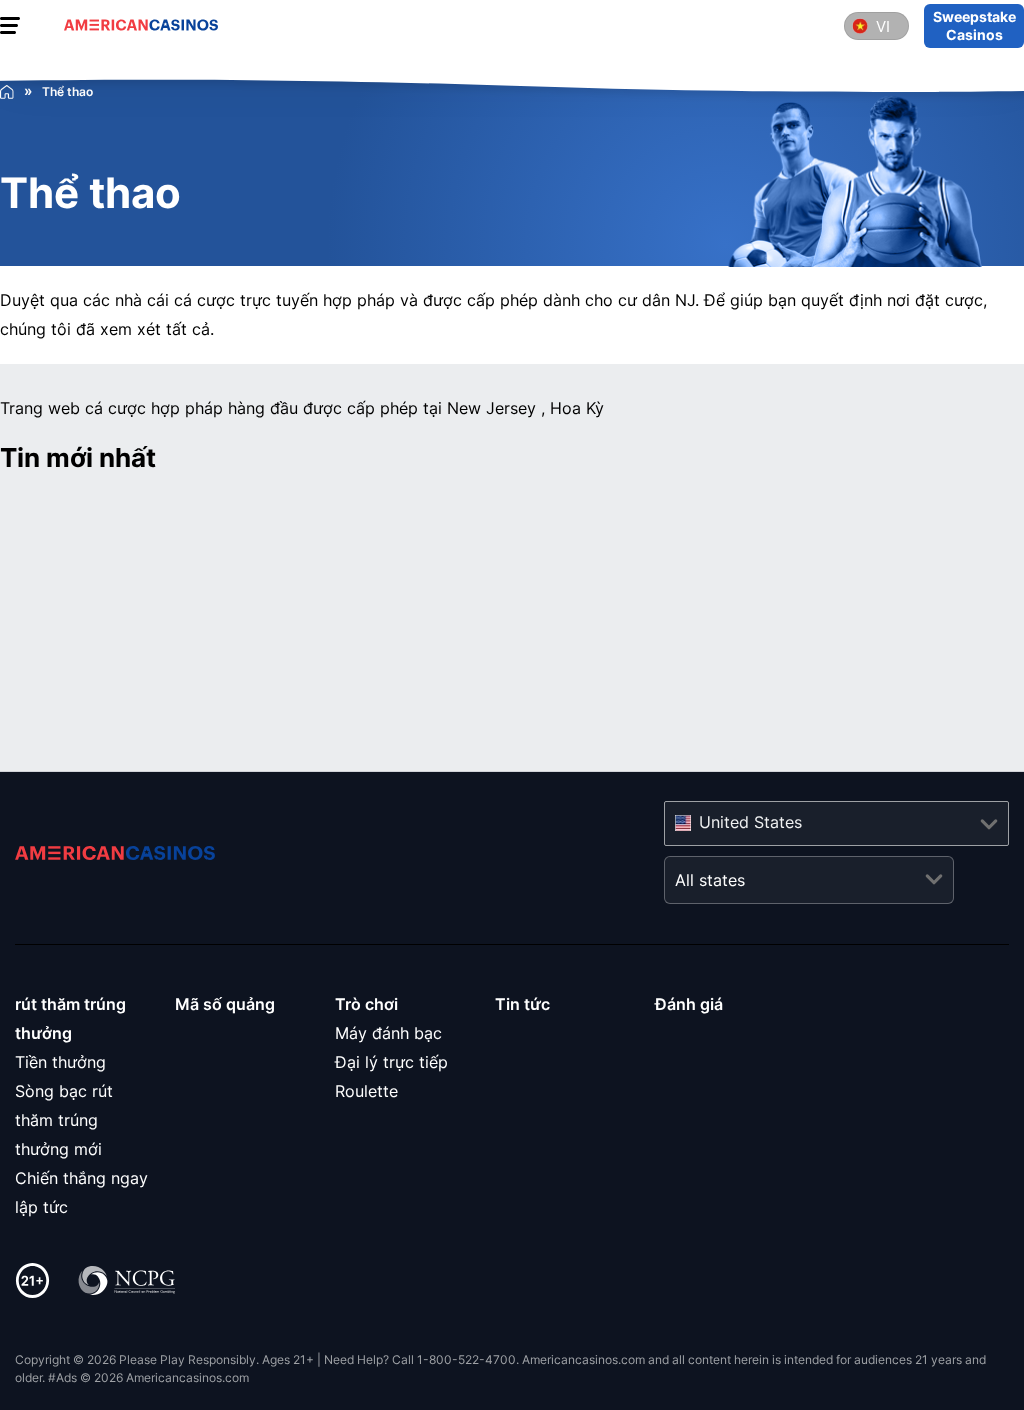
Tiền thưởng (60, 1062)
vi (883, 26)
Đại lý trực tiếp (391, 1062)
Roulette (366, 1091)
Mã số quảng (225, 1004)
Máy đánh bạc (388, 1033)
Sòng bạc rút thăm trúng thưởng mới (64, 1120)
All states (710, 880)
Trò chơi (366, 1004)
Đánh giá (689, 1004)
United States (750, 822)
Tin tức (522, 1004)
